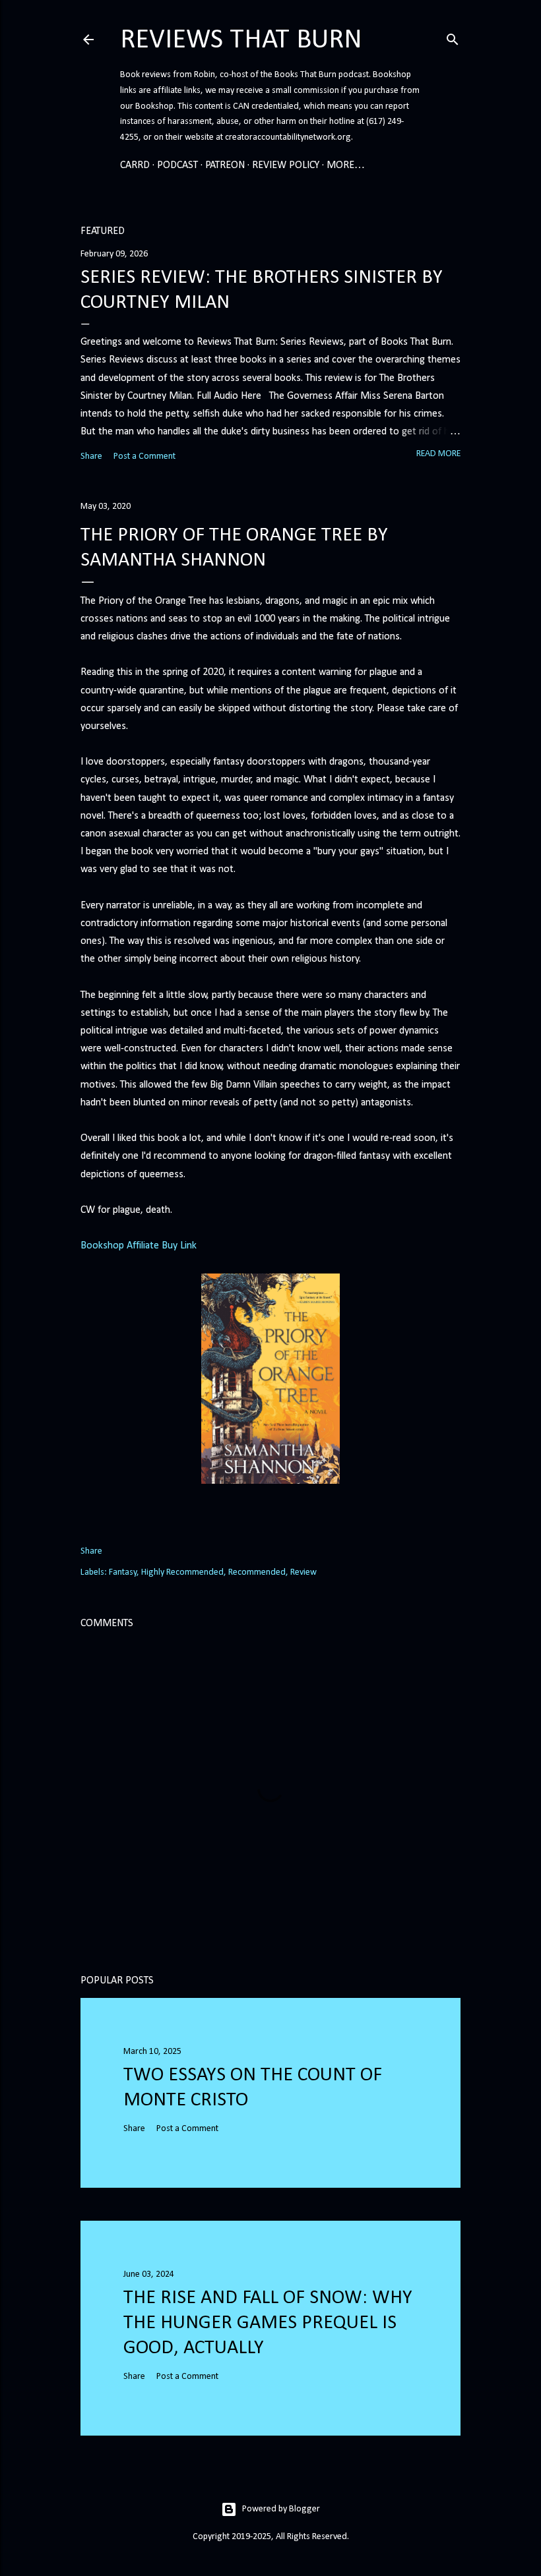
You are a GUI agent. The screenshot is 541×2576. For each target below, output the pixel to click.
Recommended (257, 1572)
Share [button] (91, 456)
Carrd (135, 165)
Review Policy (286, 165)
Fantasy (123, 1572)
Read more (438, 454)
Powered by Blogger (281, 2509)
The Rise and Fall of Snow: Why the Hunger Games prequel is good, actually (268, 2323)
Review (303, 1572)
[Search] (453, 38)
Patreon (225, 165)
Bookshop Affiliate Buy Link (139, 1246)
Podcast (177, 165)
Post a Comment (144, 456)
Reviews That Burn (241, 41)
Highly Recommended (182, 1572)
